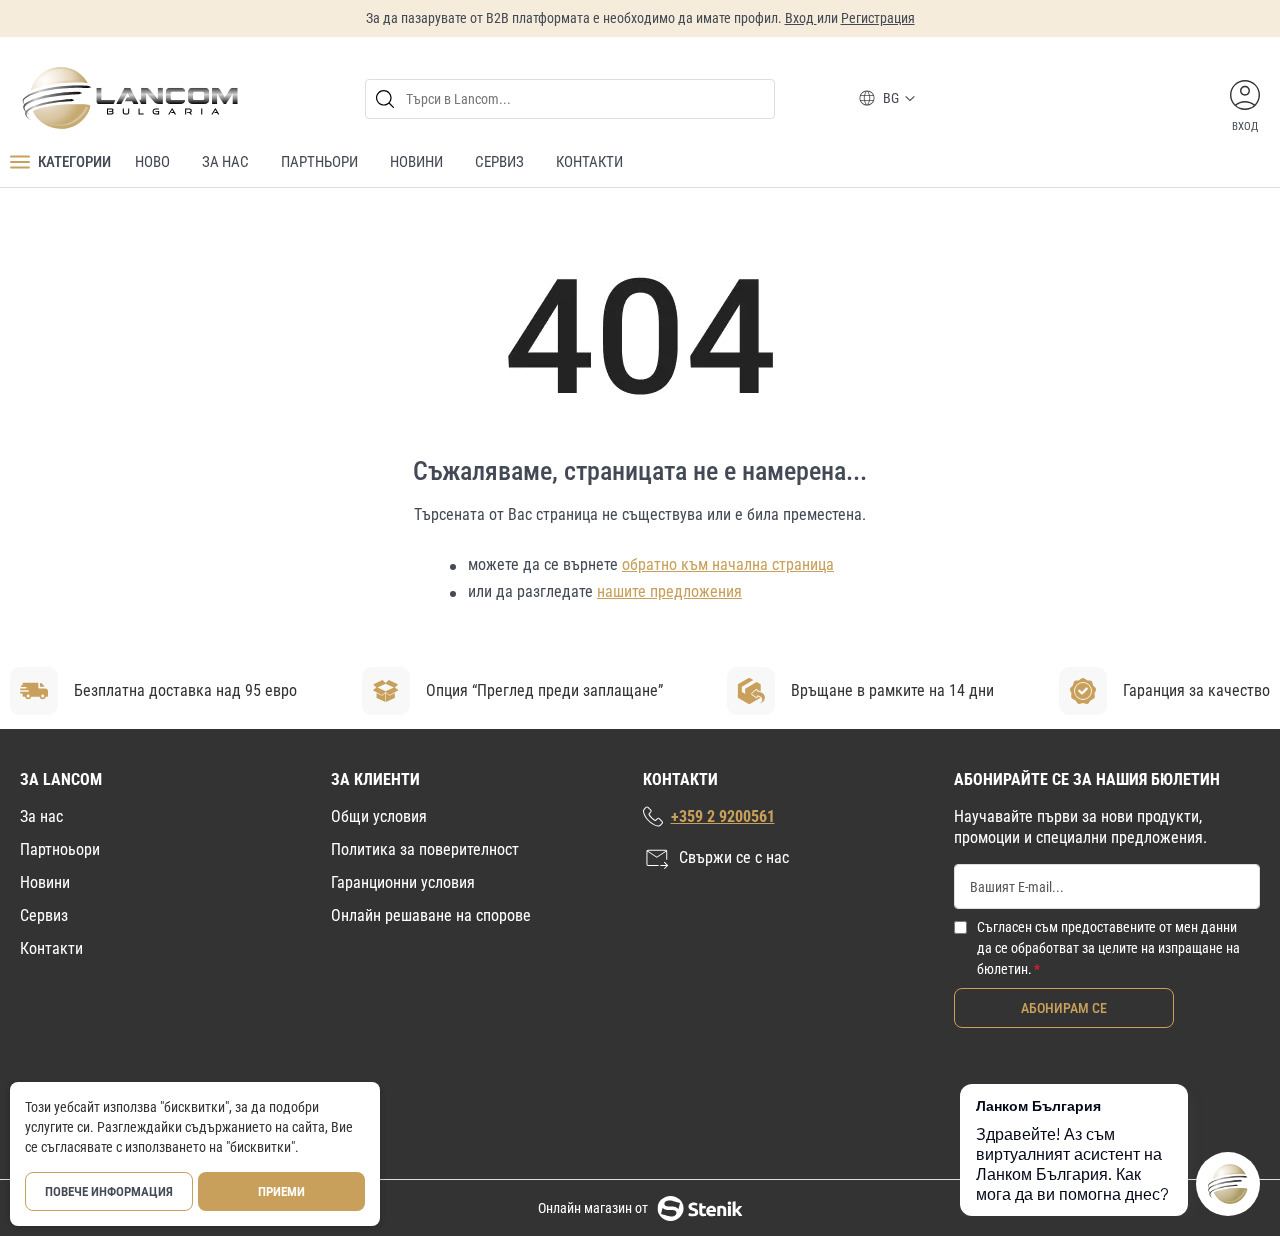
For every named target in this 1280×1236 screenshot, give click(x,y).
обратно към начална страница (728, 564)
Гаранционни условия (403, 882)
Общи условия (379, 816)
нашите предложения (669, 591)
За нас (41, 816)
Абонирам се (1064, 1008)
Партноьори (60, 849)
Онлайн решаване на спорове (431, 915)
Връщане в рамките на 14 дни (892, 690)
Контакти (51, 948)
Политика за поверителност (425, 849)
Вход (801, 18)
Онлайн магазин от (593, 1208)
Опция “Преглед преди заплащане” (544, 690)
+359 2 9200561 (723, 816)
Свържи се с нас (734, 857)
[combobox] (570, 99)
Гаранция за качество (1196, 690)
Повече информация (109, 1191)
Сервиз (44, 915)
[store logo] (129, 98)
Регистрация (878, 18)
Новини (45, 882)
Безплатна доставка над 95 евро (185, 690)
